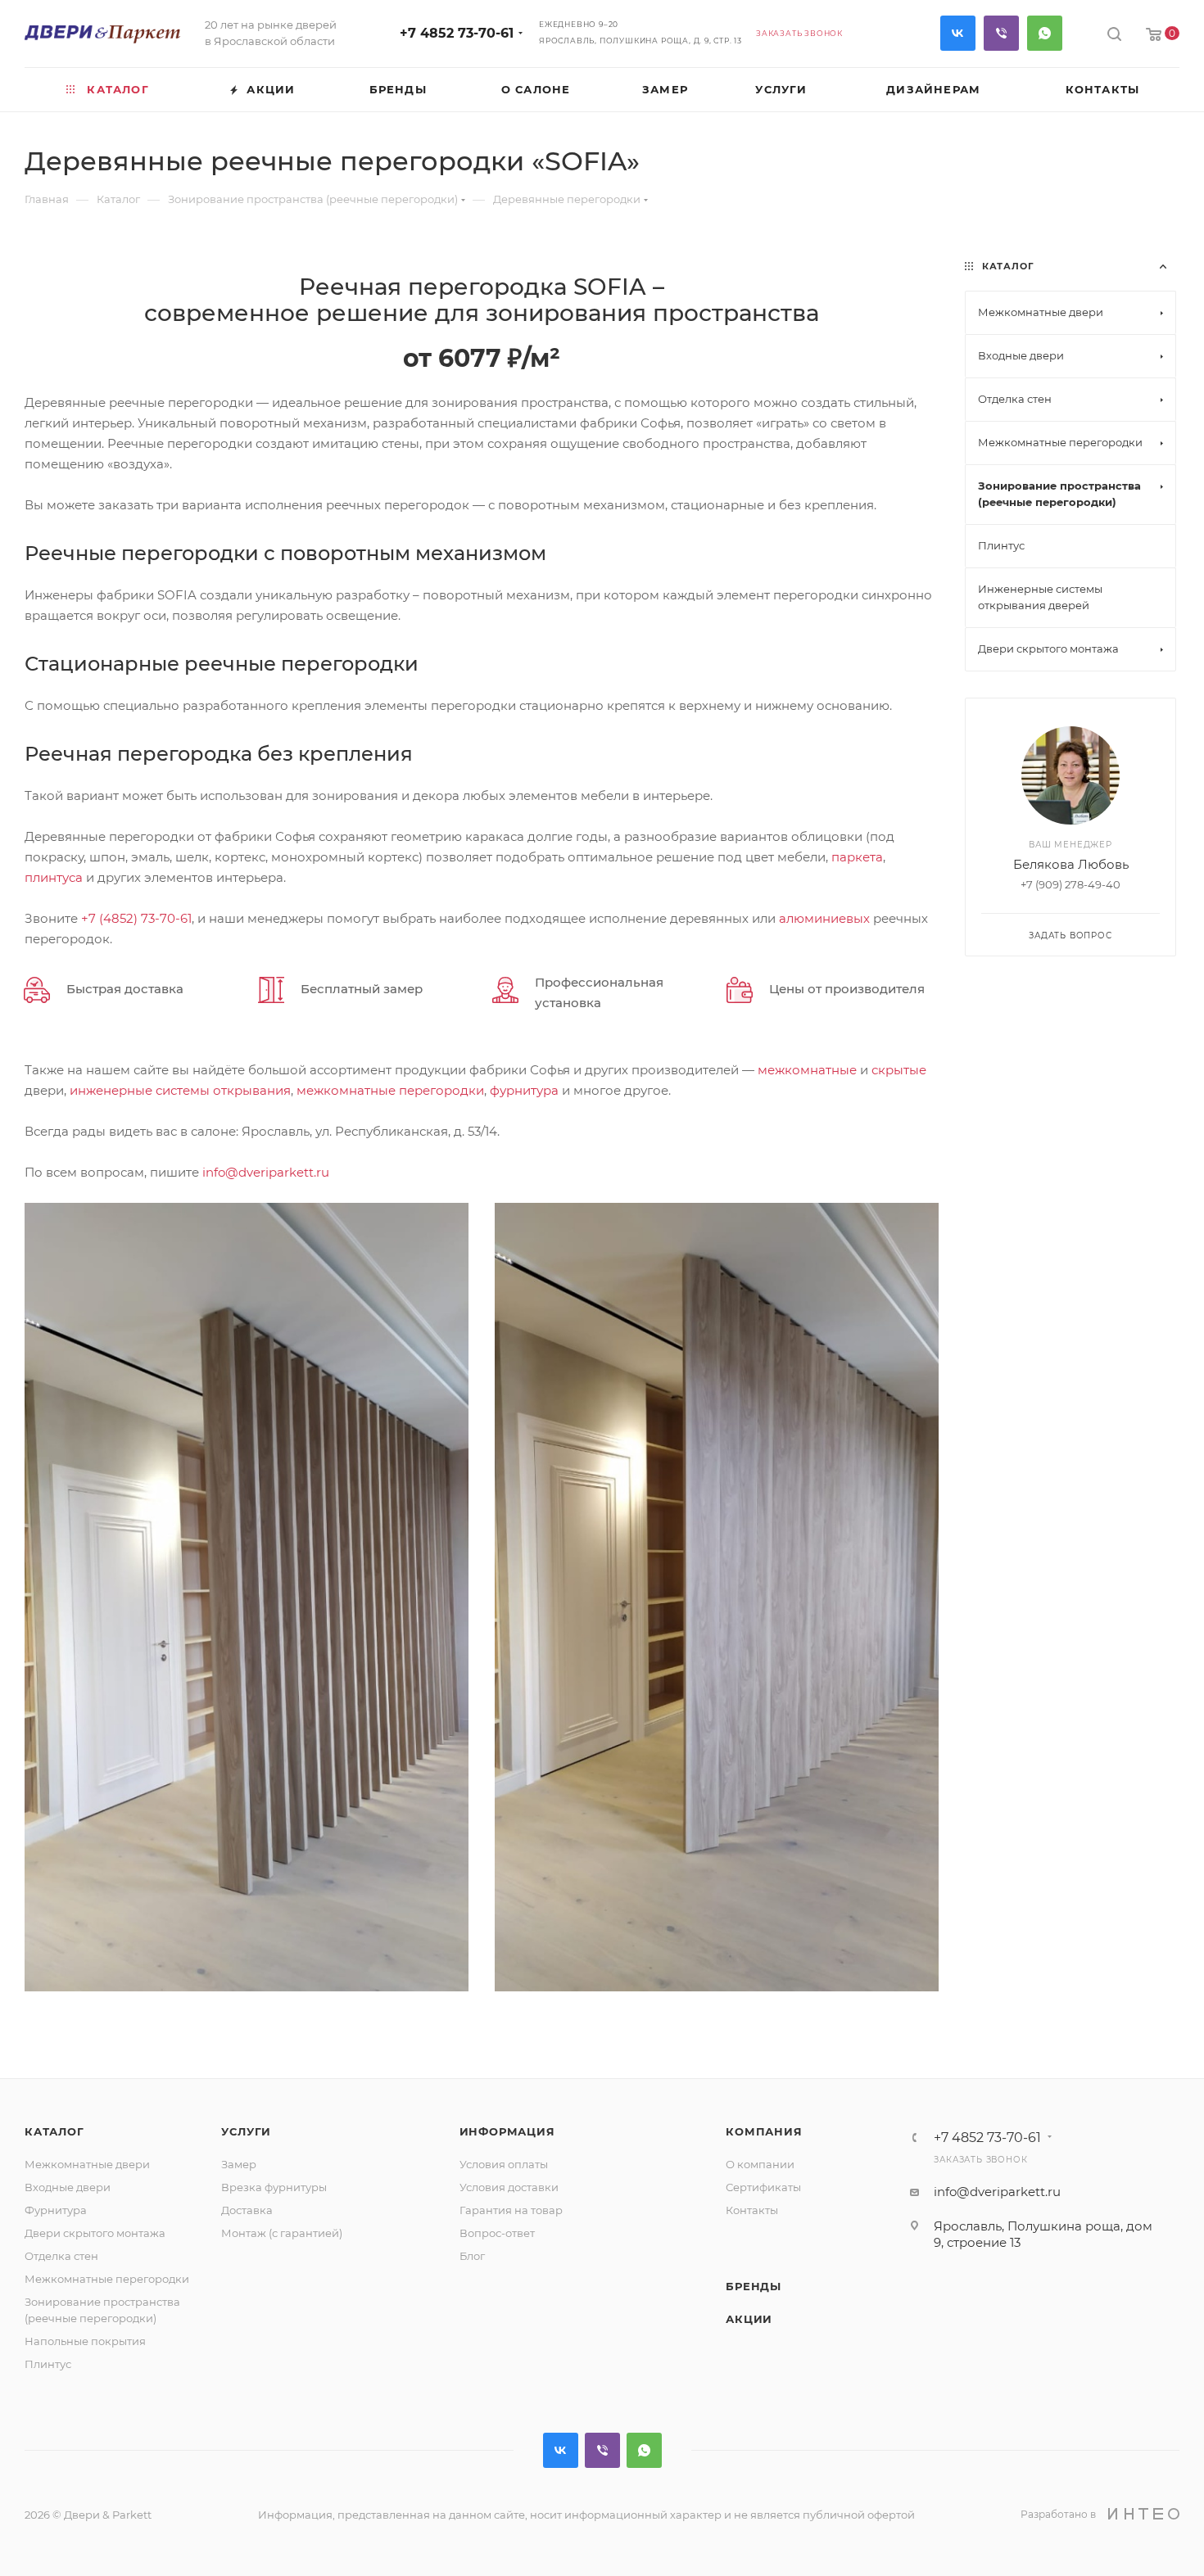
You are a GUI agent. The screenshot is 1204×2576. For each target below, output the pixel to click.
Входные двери (68, 2187)
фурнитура (524, 1090)
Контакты (752, 2210)
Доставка (247, 2210)
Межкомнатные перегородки (107, 2279)
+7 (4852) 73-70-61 (136, 918)
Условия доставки (509, 2187)
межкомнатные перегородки (390, 1090)
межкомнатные (807, 1070)
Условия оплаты (504, 2164)
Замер (239, 2164)
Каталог (54, 2131)
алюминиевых (824, 918)
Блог (472, 2256)
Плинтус (48, 2364)
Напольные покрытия (85, 2341)
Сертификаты (763, 2187)
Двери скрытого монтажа (95, 2233)
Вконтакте (958, 33)
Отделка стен (61, 2256)
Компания (764, 2131)
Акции (749, 2319)
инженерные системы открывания (180, 1090)
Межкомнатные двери (87, 2164)
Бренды (754, 2286)
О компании (760, 2164)
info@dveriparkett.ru (266, 1172)
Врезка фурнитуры (274, 2187)
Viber (1001, 33)
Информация (507, 2131)
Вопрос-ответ (497, 2233)
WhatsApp (1045, 33)
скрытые (899, 1070)
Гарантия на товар (511, 2210)
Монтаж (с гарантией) (282, 2233)
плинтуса (54, 877)
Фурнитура (56, 2210)
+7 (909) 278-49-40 (1070, 884)
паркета (857, 857)
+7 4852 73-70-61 (457, 33)
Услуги (246, 2131)
